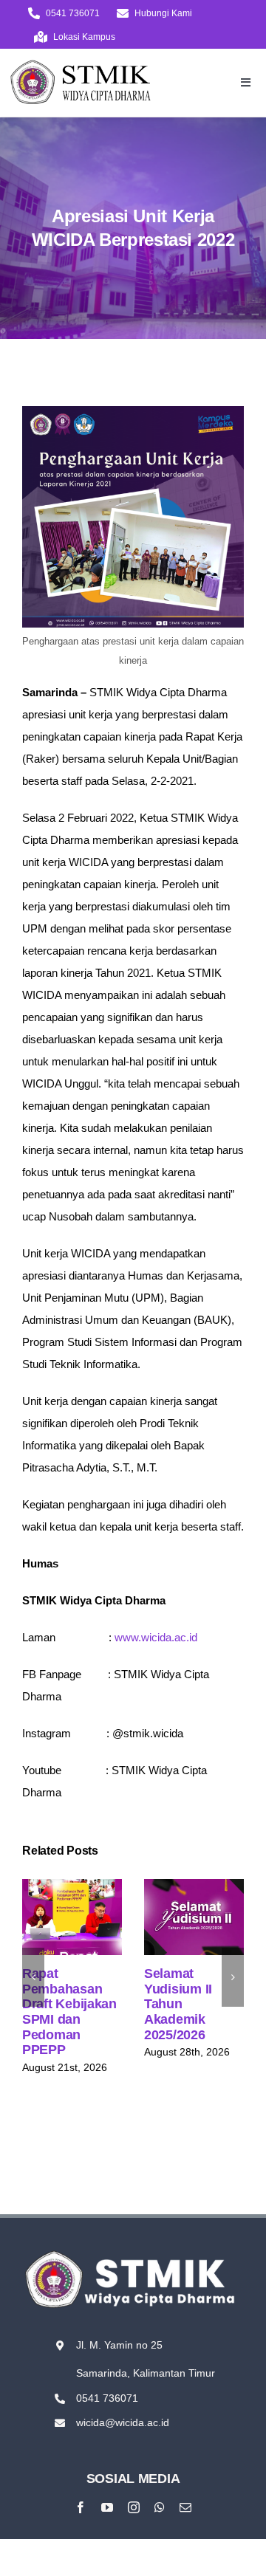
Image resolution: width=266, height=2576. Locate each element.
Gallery (72, 1933)
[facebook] (81, 2507)
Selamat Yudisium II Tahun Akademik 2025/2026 (191, 1900)
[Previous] (33, 1977)
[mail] (185, 2507)
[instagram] (134, 2507)
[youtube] (107, 2507)
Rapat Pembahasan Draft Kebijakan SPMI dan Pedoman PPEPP (69, 1900)
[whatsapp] (160, 2507)
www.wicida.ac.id (156, 1637)
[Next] (233, 1977)
